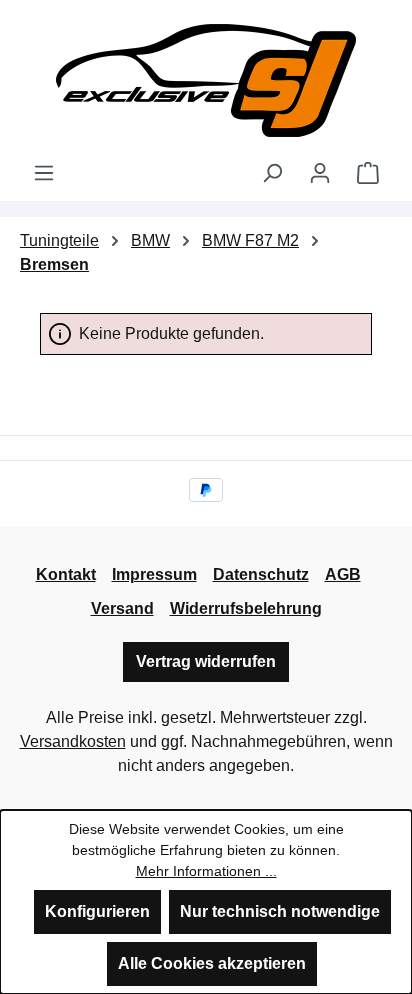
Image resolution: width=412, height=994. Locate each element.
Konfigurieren (97, 911)
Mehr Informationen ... (206, 871)
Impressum (154, 574)
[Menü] (44, 173)
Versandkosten (73, 741)
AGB (343, 574)
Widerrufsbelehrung (246, 608)
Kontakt (66, 574)
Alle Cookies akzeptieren (212, 963)
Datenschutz (261, 574)
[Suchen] (272, 173)
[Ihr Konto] (320, 173)
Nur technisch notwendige (280, 911)
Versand (122, 608)
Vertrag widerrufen (206, 661)
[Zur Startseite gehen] (206, 80)
